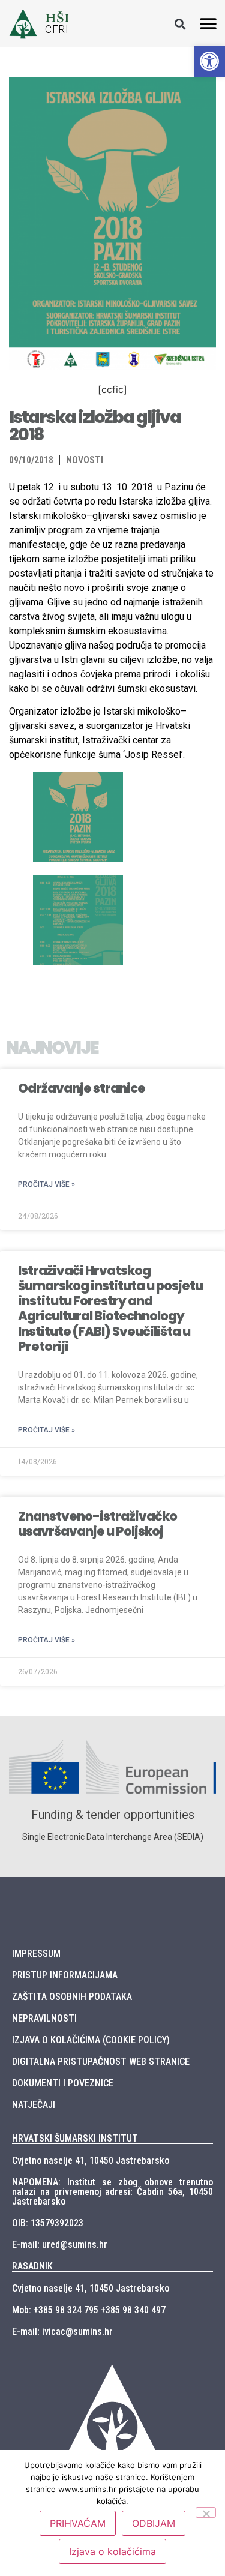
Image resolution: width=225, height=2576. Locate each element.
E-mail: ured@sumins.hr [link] (60, 2244)
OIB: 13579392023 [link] (48, 2223)
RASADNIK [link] (32, 2266)
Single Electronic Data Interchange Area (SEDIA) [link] (113, 1837)
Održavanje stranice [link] (82, 1088)
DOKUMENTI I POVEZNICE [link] (63, 2083)
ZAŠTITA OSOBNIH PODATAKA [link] (72, 1997)
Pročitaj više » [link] (46, 1184)
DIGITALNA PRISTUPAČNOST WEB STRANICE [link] (101, 2061)
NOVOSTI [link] (85, 460)
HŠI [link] (57, 18)
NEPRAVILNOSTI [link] (44, 2018)
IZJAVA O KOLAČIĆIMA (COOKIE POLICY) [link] (91, 2040)
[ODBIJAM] (206, 2512)
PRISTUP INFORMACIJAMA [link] (65, 1975)
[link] (209, 61)
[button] (180, 24)
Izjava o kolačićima (112, 2551)
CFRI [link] (57, 29)
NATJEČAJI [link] (34, 2105)
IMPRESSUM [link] (36, 1953)
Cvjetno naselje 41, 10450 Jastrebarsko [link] (91, 2160)
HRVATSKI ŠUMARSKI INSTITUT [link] (75, 2138)
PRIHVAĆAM (78, 2523)
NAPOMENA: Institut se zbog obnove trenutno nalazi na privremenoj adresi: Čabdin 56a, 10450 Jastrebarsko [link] (112, 2192)
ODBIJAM (154, 2523)
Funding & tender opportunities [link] (113, 1815)
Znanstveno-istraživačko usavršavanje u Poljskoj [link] (97, 1524)
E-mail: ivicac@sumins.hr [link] (62, 2331)
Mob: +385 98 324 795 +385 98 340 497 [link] (89, 2310)
